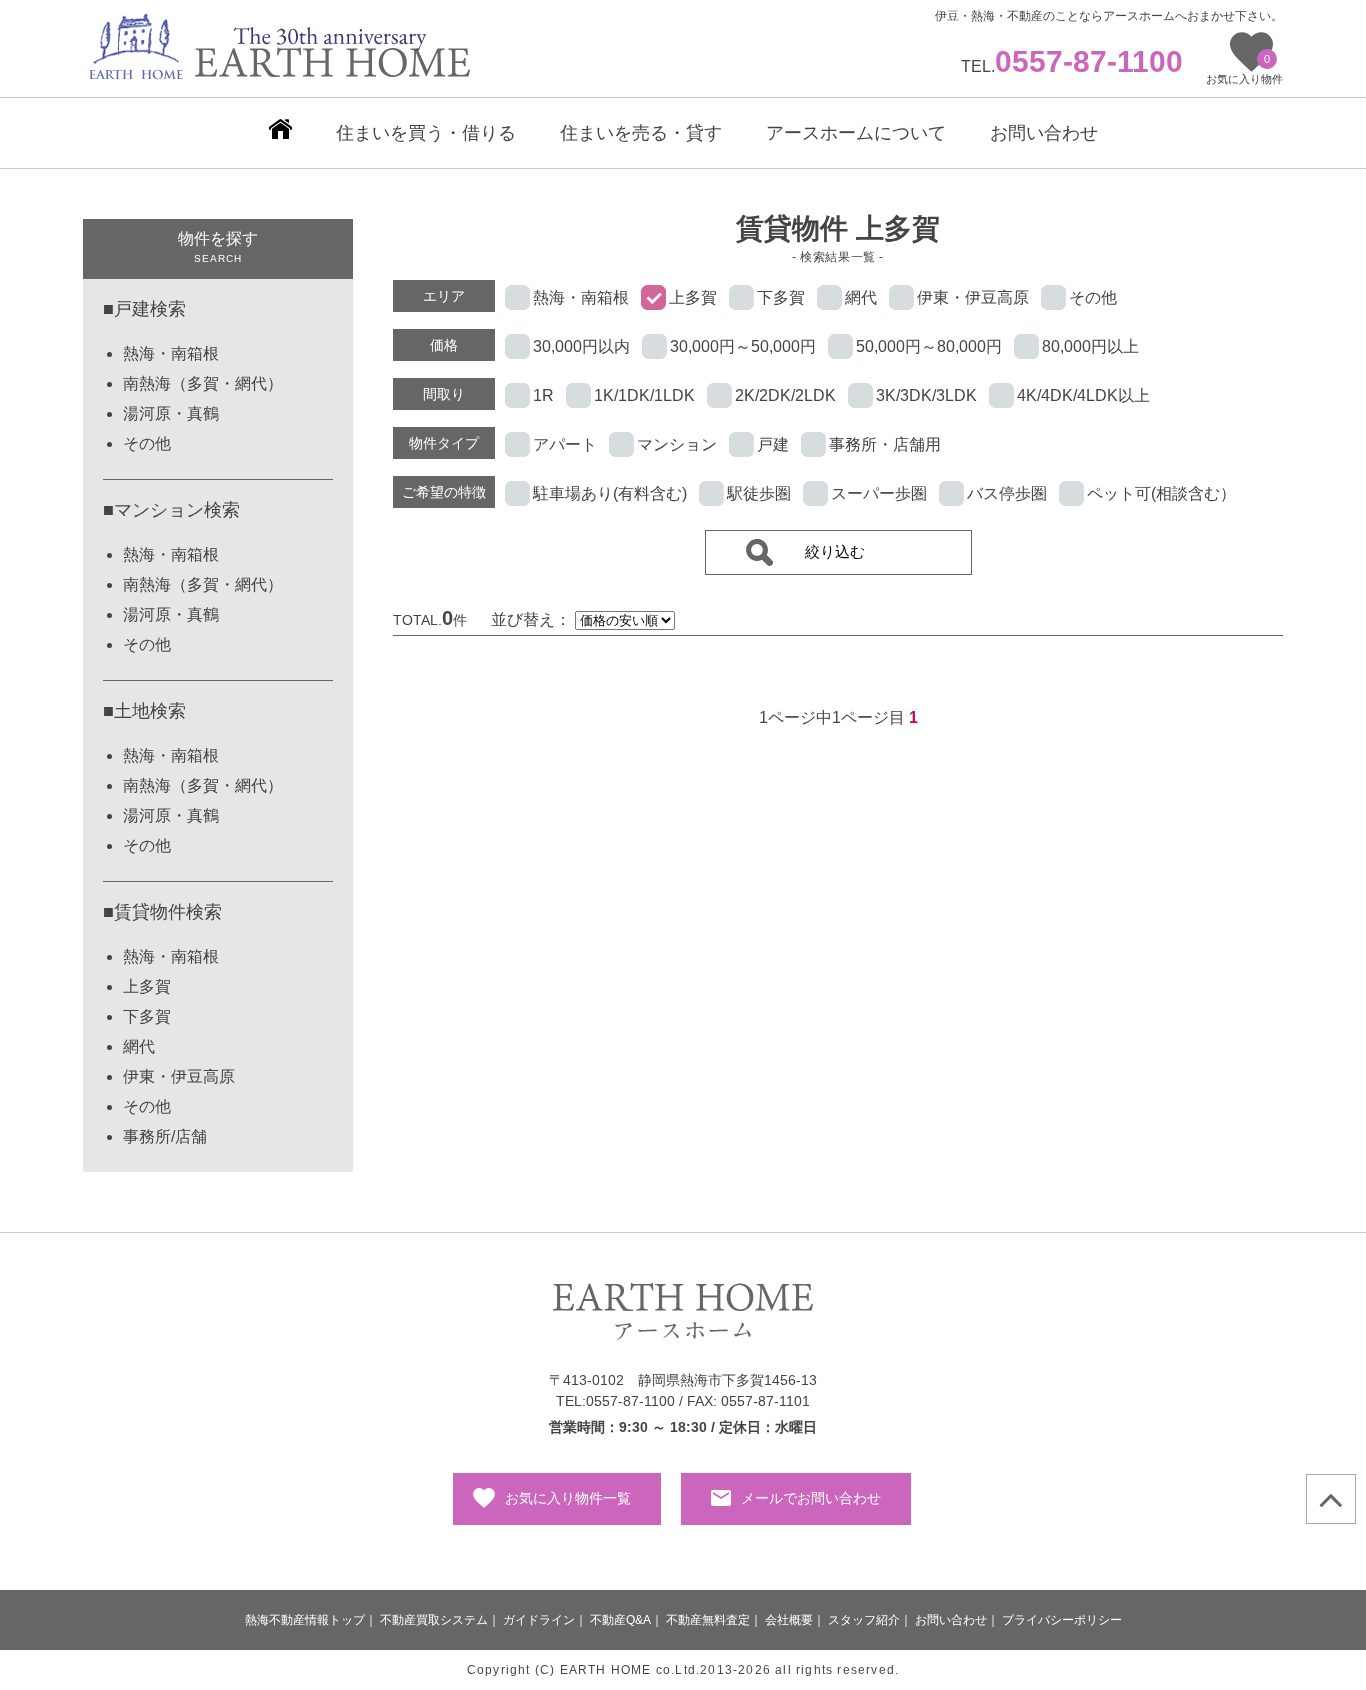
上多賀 (147, 986)
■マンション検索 (171, 510)
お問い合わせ (951, 1620)
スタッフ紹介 (864, 1620)
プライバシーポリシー (1062, 1620)
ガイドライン (539, 1620)
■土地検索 (144, 711)
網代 (139, 1046)
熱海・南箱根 (171, 353)
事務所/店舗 (165, 1136)
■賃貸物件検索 (162, 912)
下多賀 (147, 1016)
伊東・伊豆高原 (179, 1076)
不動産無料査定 (708, 1620)
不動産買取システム (434, 1620)
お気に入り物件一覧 (568, 1498)
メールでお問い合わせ (811, 1498)
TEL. (1072, 66)
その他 (147, 443)
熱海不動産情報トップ (305, 1620)
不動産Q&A (620, 1620)
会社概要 (789, 1620)
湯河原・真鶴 (171, 413)
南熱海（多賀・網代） (203, 383)
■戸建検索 (144, 309)
